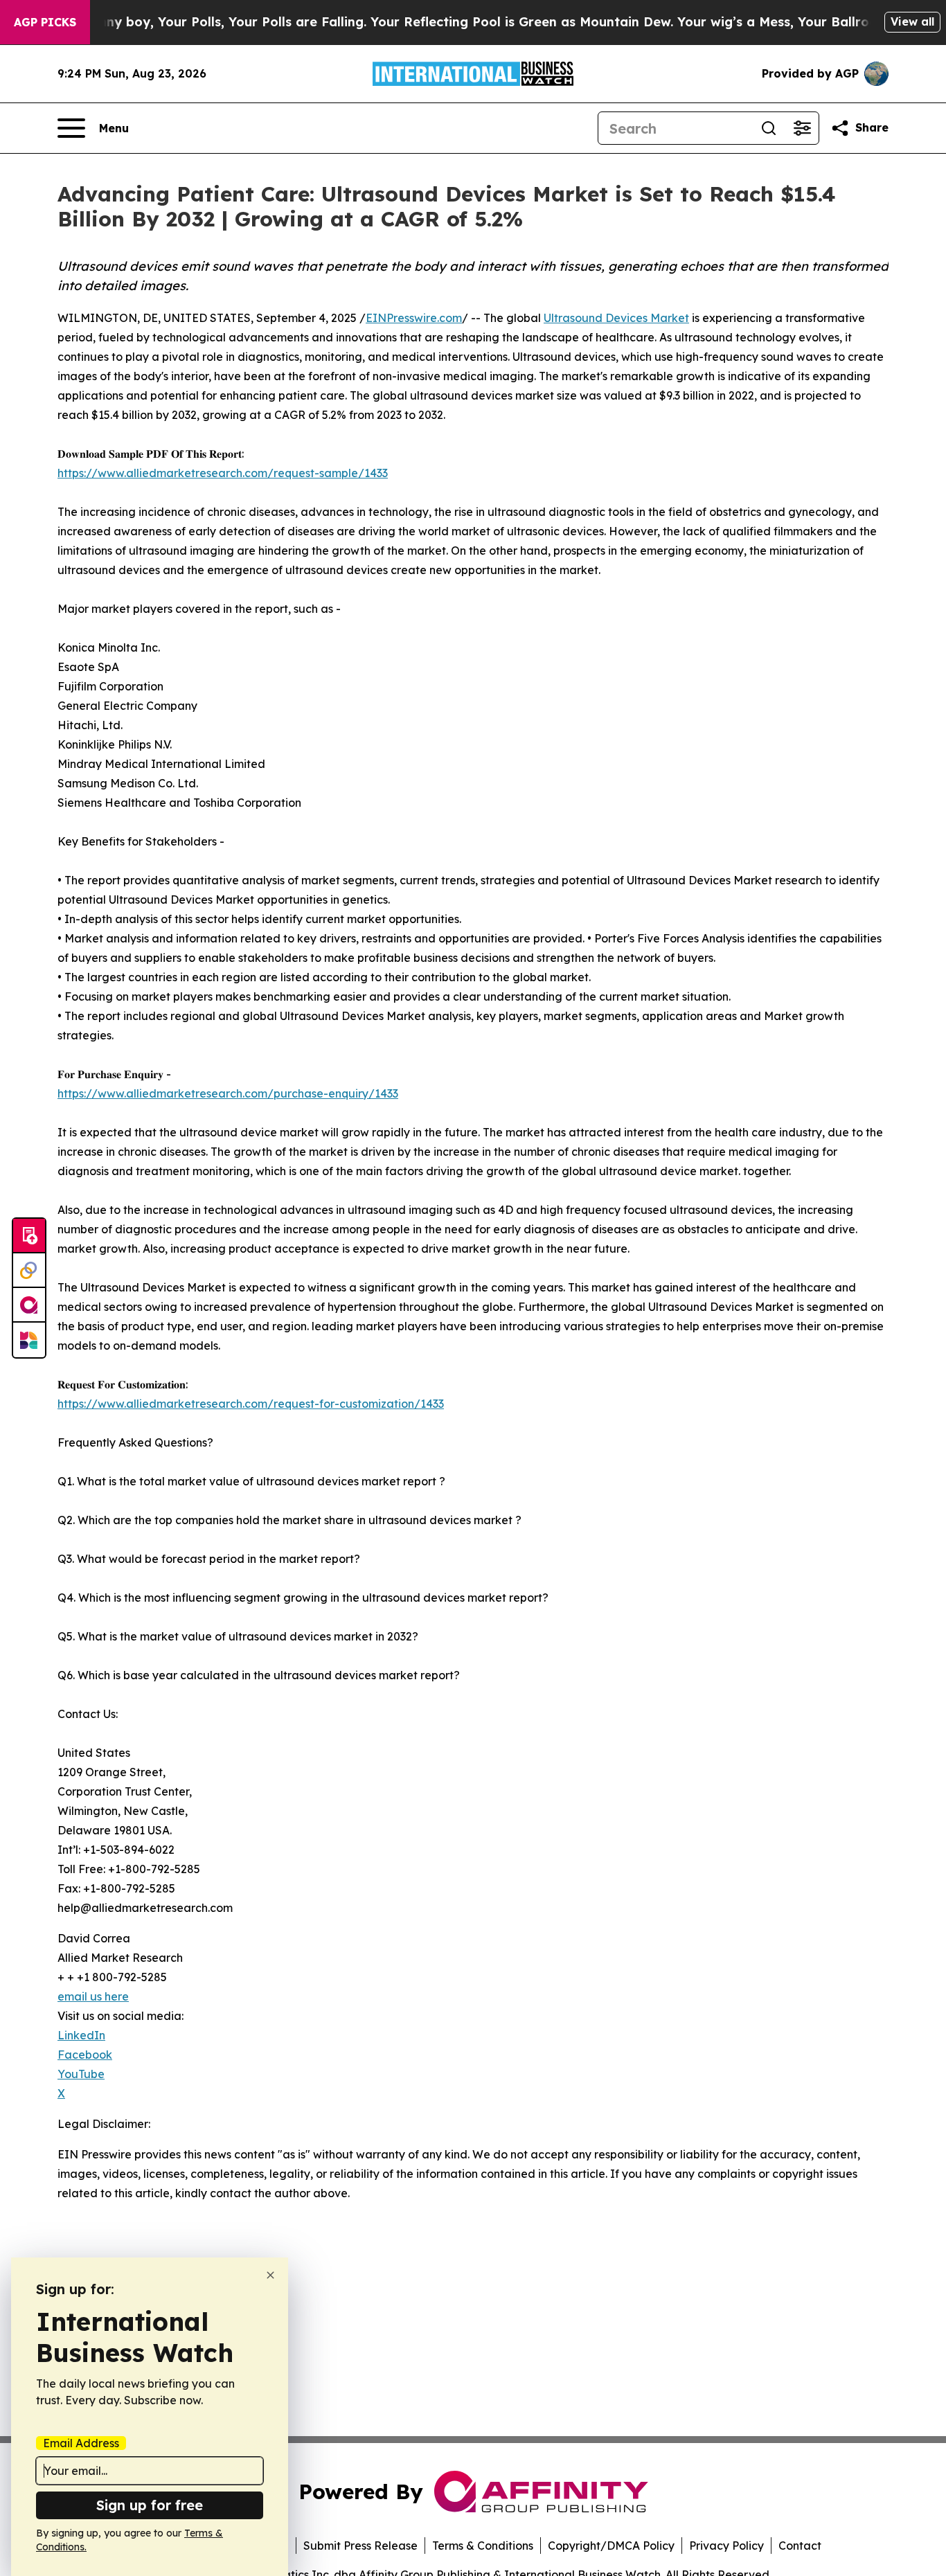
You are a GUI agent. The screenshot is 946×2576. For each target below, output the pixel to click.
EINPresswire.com (414, 318)
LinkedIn (81, 2035)
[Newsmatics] (29, 1340)
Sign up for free (150, 2505)
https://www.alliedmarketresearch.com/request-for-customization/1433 (251, 1404)
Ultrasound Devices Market (616, 318)
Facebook (85, 2055)
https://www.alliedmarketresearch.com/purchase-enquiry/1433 (228, 1093)
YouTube (81, 2074)
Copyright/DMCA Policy (611, 2546)
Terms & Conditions (483, 2546)
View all (912, 21)
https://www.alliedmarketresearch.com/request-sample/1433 (223, 473)
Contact (800, 2546)
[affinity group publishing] (29, 1305)
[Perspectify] (29, 1271)
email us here (93, 1996)
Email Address (81, 2443)
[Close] (270, 2275)
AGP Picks (45, 22)
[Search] (769, 128)
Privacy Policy (726, 2546)
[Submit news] (29, 1236)
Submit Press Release (360, 2546)
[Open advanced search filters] (802, 128)
